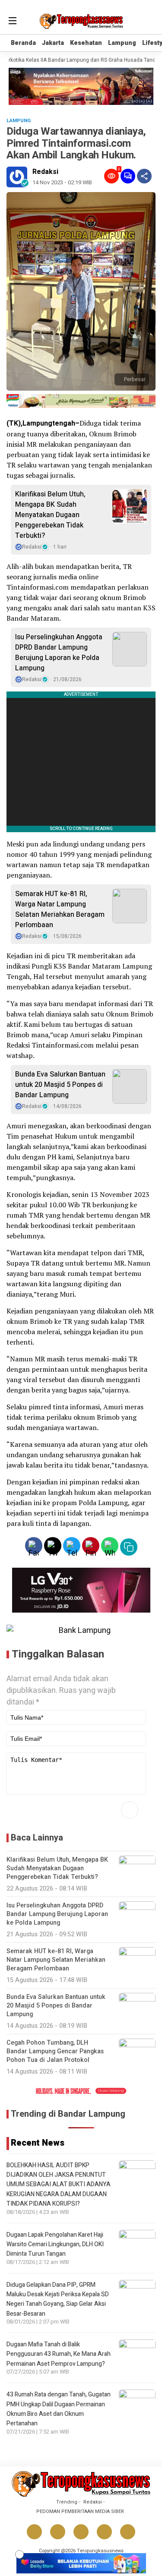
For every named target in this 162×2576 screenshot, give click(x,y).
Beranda (23, 43)
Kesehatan (86, 43)
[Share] (144, 176)
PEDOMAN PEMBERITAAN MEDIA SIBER (80, 2511)
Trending (67, 2502)
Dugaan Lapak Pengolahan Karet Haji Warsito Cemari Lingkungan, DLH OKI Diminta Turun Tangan (55, 2245)
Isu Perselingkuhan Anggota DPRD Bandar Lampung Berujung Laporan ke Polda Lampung (59, 653)
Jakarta (53, 43)
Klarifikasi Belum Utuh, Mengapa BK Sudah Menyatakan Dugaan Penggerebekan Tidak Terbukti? (50, 515)
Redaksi (45, 172)
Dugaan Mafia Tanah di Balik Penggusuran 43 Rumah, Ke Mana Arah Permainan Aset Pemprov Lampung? (59, 2354)
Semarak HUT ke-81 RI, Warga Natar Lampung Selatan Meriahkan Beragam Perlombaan (60, 909)
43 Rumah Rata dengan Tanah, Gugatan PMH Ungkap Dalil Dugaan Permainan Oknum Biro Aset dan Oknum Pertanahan (59, 2409)
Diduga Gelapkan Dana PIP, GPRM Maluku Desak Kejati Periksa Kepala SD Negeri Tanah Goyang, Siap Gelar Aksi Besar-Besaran (58, 2299)
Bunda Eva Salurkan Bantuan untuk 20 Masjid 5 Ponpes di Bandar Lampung (60, 1085)
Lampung (122, 43)
